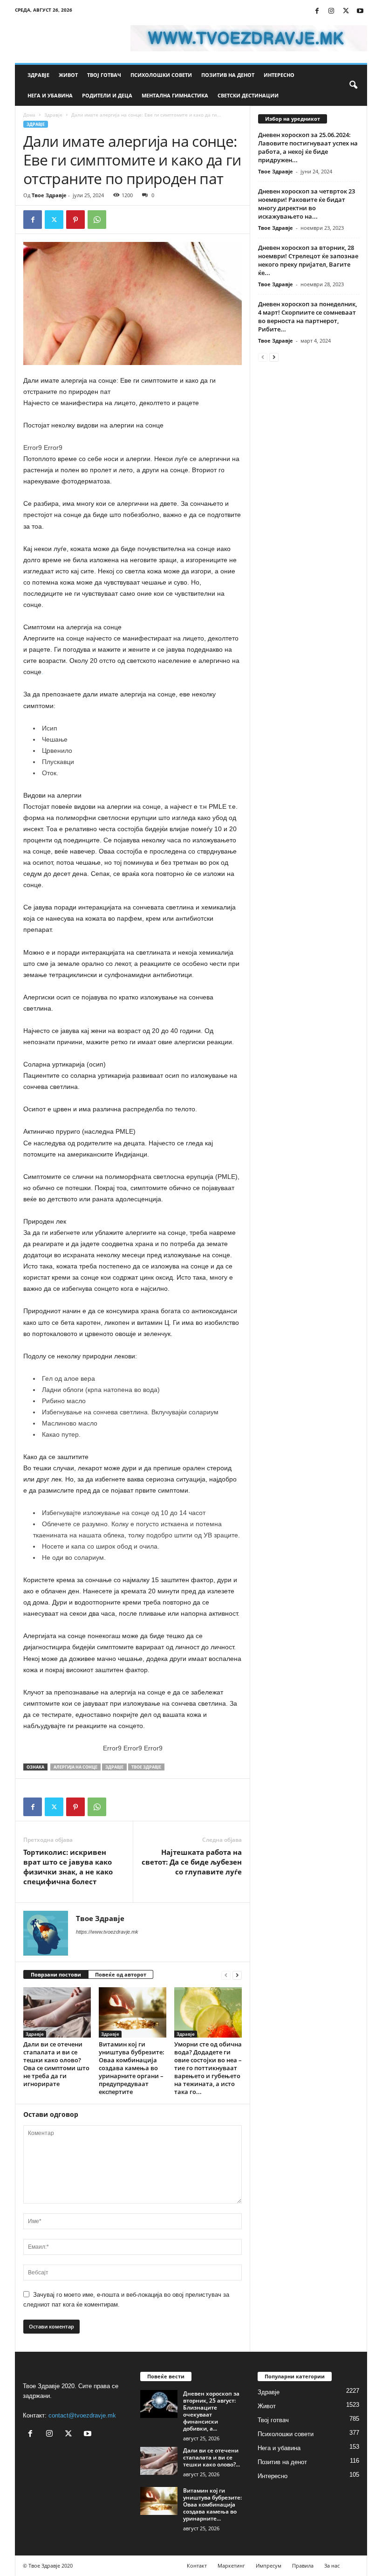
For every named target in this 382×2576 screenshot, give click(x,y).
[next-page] (237, 1975)
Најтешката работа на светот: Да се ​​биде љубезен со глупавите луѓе (192, 1862)
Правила (303, 2566)
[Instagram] (331, 11)
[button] (353, 85)
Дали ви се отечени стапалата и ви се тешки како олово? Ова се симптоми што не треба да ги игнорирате (56, 2064)
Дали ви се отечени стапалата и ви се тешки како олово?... (211, 2457)
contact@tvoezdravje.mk (82, 2415)
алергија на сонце (75, 1767)
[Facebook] (317, 11)
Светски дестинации (248, 95)
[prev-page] (226, 1975)
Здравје (38, 75)
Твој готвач (104, 75)
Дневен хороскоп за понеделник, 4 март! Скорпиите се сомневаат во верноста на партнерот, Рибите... (307, 317)
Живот (68, 75)
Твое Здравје (49, 195)
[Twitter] (346, 11)
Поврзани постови (56, 1974)
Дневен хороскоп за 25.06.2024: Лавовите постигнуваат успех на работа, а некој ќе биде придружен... (308, 147)
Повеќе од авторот (121, 1974)
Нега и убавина (50, 95)
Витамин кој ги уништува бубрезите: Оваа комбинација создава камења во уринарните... (212, 2504)
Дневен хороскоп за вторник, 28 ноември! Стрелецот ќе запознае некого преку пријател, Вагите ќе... (308, 260)
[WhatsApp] (97, 220)
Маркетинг (231, 2566)
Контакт (197, 2566)
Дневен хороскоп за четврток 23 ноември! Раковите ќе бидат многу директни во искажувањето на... (307, 204)
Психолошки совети (161, 75)
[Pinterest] (75, 220)
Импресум (269, 2566)
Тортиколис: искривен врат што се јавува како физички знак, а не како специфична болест (68, 1867)
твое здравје (146, 1767)
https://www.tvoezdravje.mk (107, 1932)
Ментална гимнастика (175, 95)
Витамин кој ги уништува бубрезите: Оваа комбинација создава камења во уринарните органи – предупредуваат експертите (132, 2068)
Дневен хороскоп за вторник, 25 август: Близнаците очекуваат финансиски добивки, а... (211, 2411)
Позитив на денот (228, 75)
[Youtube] (360, 11)
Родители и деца (107, 95)
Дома (29, 115)
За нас (332, 2566)
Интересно (279, 75)
